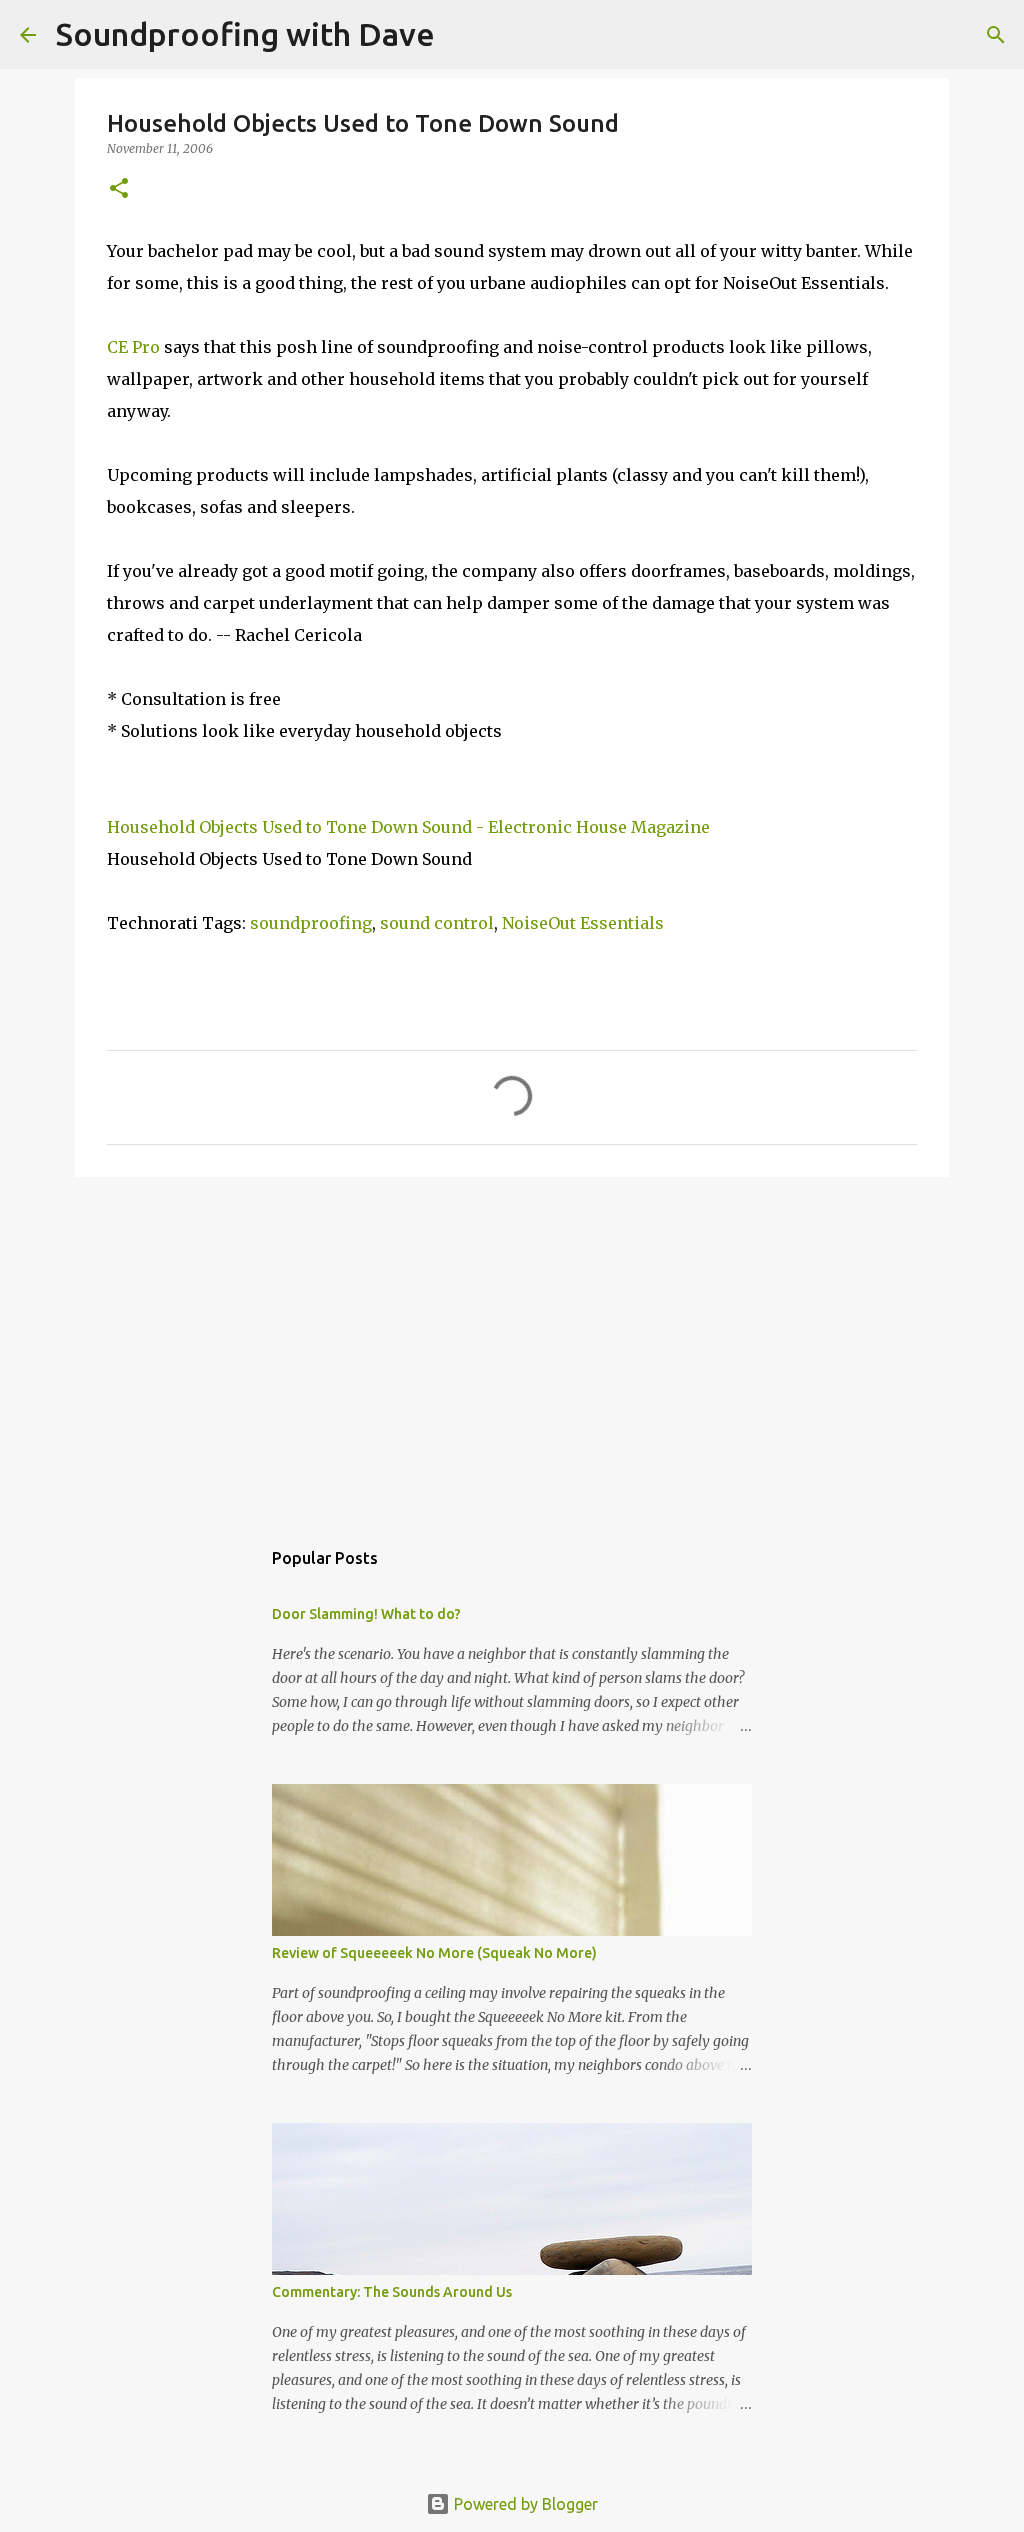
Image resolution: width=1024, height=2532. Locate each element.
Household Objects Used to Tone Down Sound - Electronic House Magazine (408, 827)
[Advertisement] (512, 1347)
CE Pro (133, 347)
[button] (119, 189)
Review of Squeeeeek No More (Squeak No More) (434, 1953)
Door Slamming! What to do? (366, 1614)
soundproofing (311, 923)
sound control (437, 923)
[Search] (996, 35)
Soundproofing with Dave (245, 34)
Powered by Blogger (524, 2504)
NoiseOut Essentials (583, 923)
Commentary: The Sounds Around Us (392, 2292)
